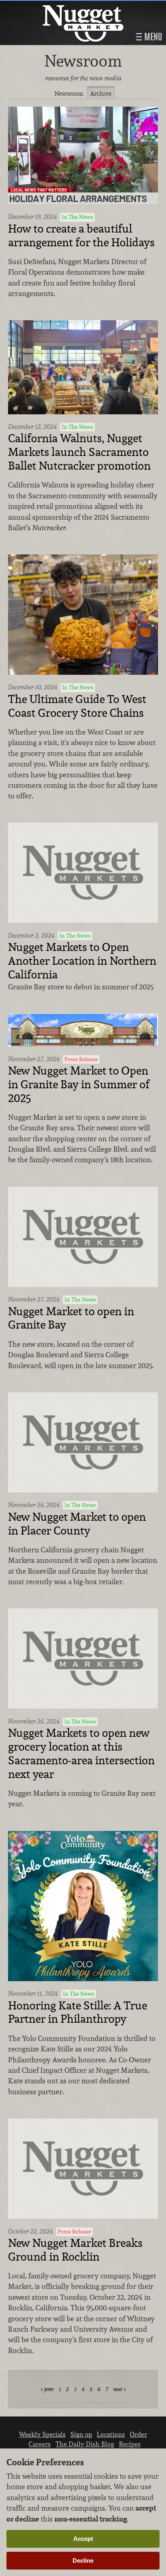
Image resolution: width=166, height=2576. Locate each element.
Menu (152, 37)
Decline (83, 2560)
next (118, 2389)
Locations (111, 2434)
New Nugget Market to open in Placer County (77, 1524)
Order (138, 2434)
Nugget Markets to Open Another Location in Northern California (82, 961)
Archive (101, 93)
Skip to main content (38, 7)
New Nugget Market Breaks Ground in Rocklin (75, 2250)
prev (49, 2389)
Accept (83, 2539)
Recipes (130, 2444)
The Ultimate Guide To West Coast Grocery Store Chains (77, 706)
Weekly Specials (42, 2434)
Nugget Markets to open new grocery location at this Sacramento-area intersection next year (81, 1754)
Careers (40, 2444)
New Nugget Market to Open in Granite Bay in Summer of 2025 (79, 1084)
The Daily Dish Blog (85, 2444)
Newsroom (69, 93)
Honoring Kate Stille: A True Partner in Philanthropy (78, 2013)
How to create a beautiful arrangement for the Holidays (81, 236)
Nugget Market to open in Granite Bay (71, 1318)
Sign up (81, 2434)
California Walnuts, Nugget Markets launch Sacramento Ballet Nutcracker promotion (79, 452)
